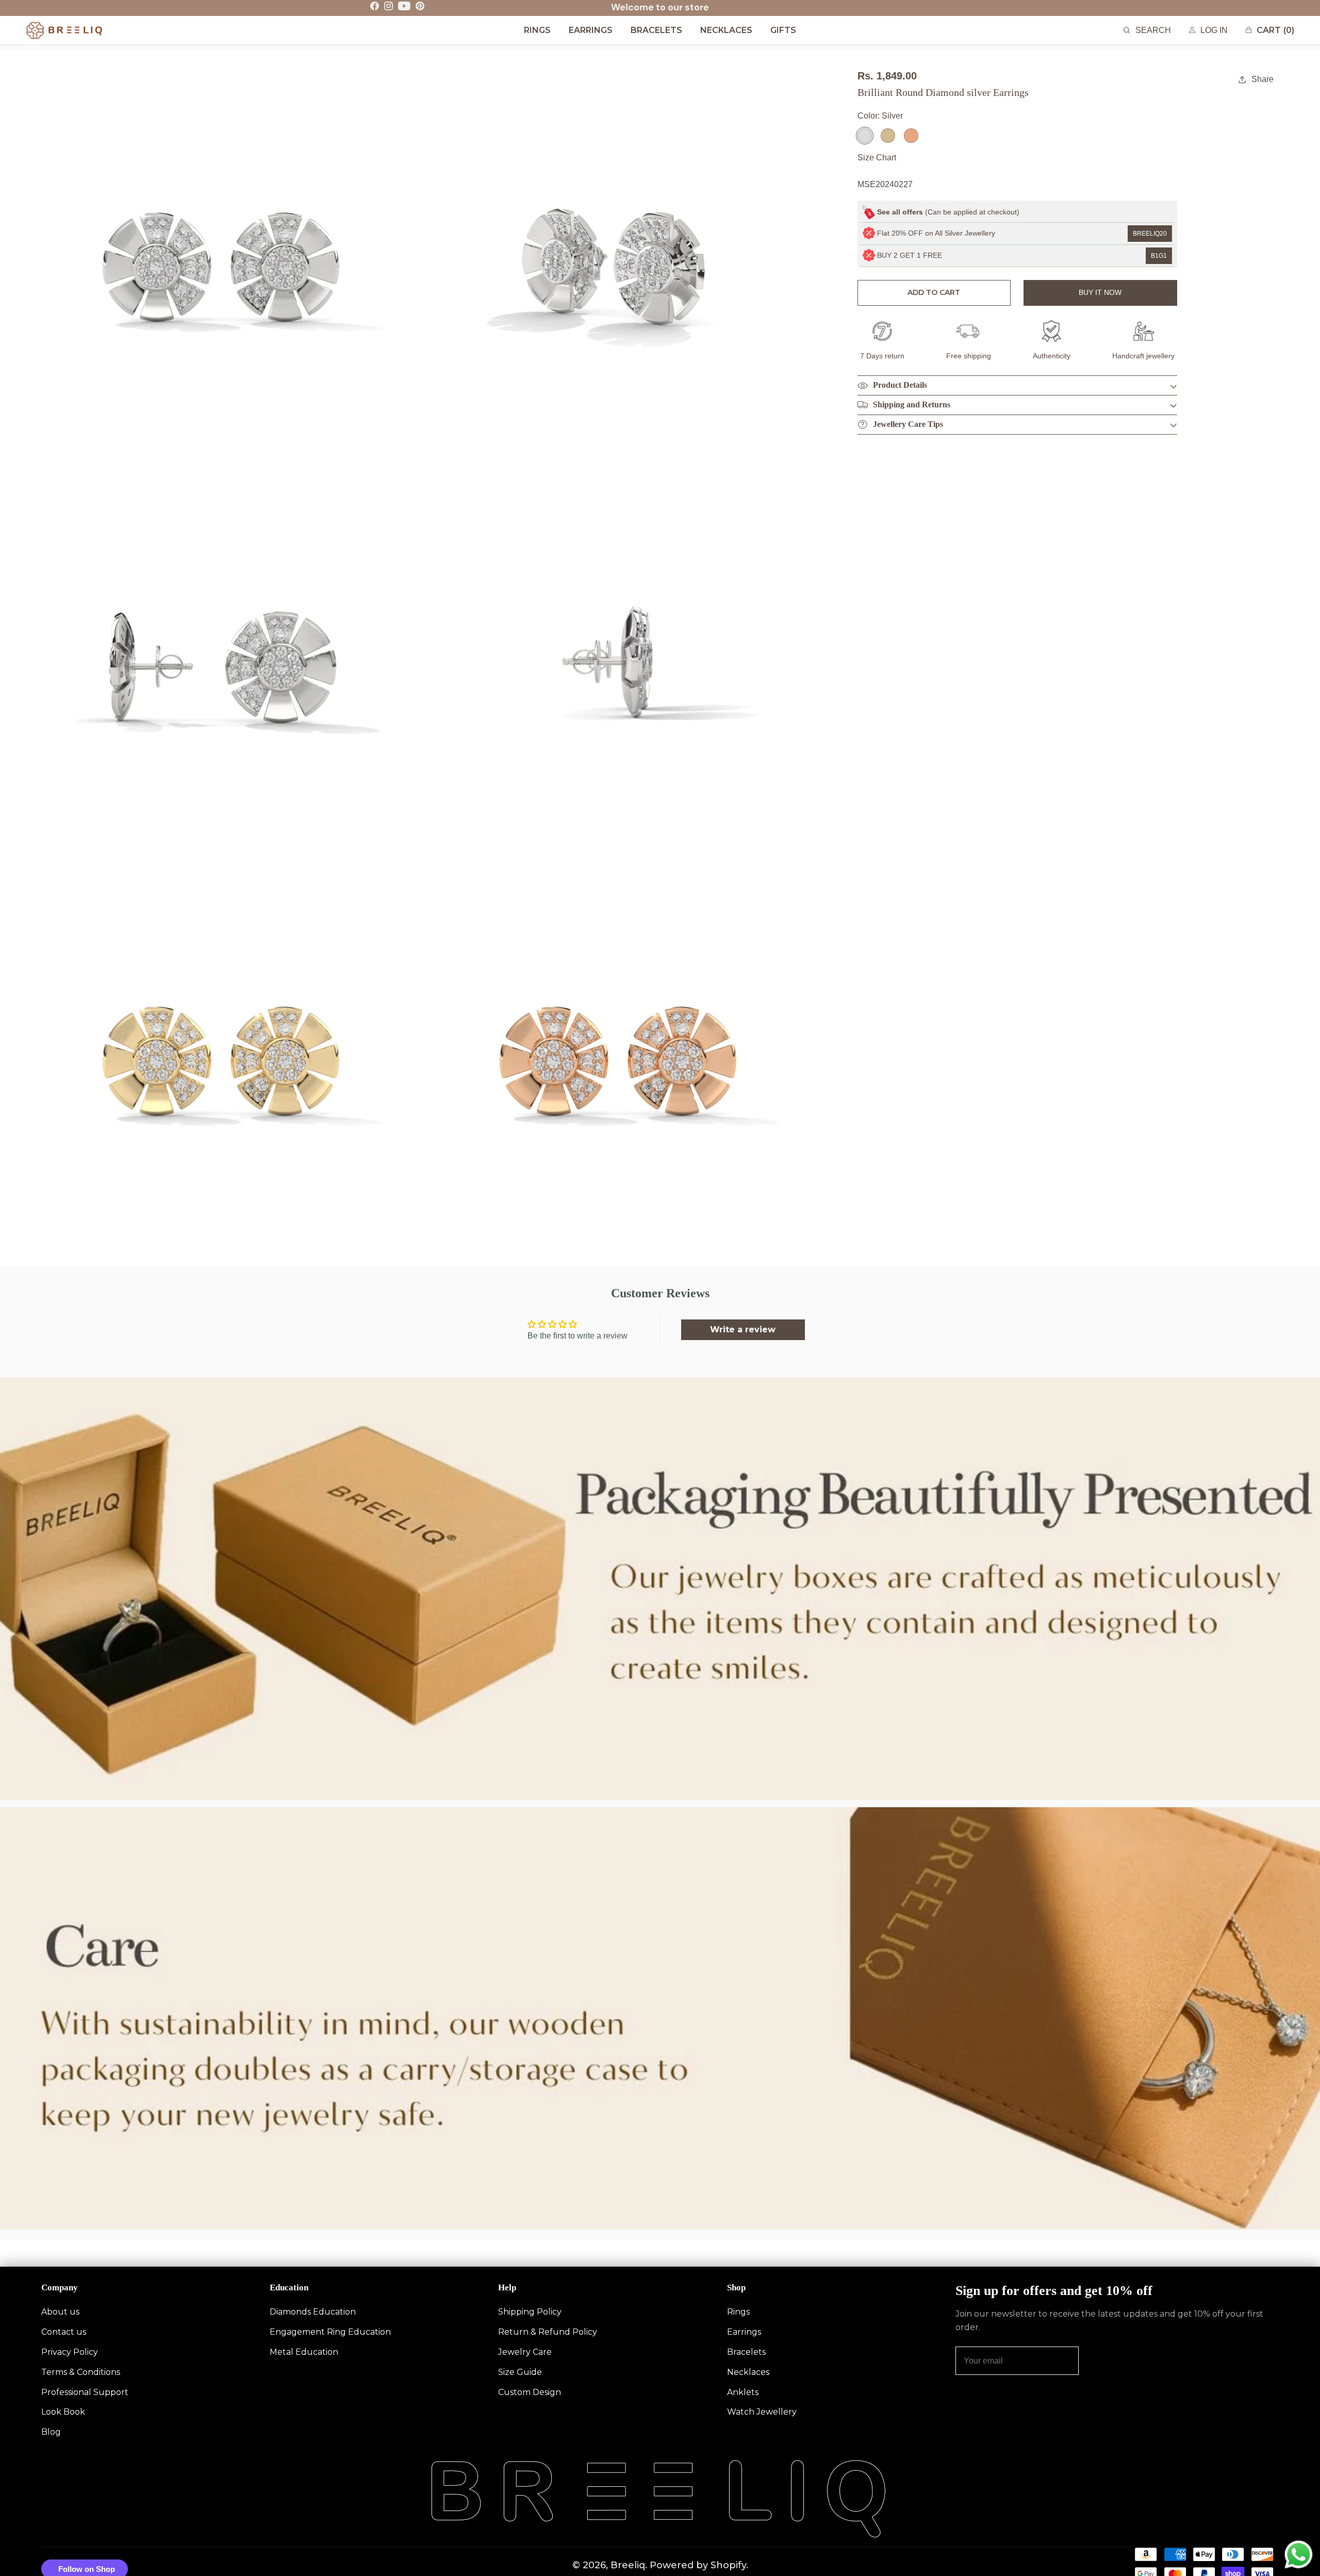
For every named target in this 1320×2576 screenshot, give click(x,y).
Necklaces (748, 2372)
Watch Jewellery (762, 2412)
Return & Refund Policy (548, 2332)
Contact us (64, 2332)
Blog (51, 2432)
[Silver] (865, 136)
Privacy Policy (70, 2352)
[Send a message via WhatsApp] (1299, 2555)
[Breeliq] (64, 30)
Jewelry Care (525, 2352)
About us (60, 2312)
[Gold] (888, 136)
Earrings (744, 2332)
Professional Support (85, 2392)
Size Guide (520, 2372)
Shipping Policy (530, 2312)
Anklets (743, 2392)
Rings (738, 2312)
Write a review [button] (743, 1330)
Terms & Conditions (81, 2372)
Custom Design (530, 2392)
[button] (1147, 31)
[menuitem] (537, 31)
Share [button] (1263, 79)
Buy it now (1100, 292)
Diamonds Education (313, 2312)
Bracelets (746, 2352)
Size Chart (877, 158)
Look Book (63, 2412)
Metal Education (304, 2352)
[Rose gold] (911, 136)
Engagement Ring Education (330, 2332)
